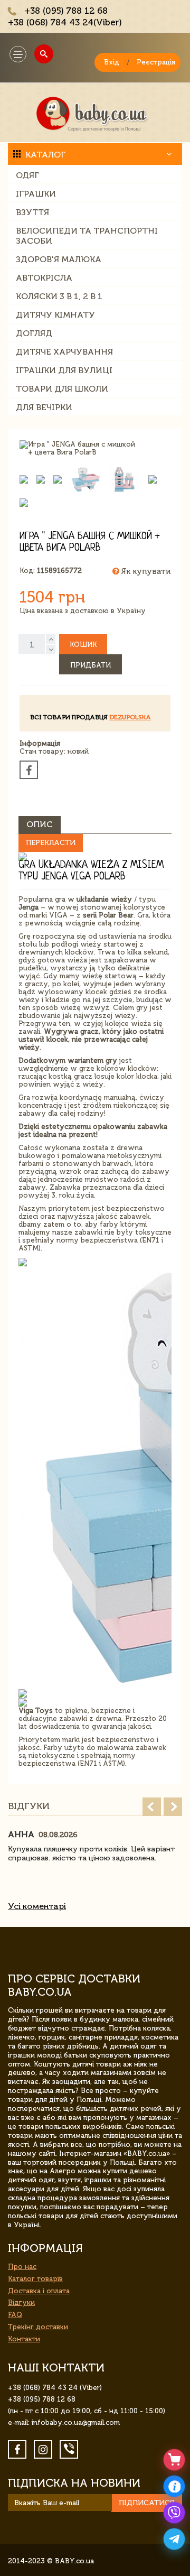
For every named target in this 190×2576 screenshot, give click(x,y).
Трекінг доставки (38, 2327)
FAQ (15, 2315)
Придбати (91, 665)
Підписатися (147, 2503)
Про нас (22, 2267)
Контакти (24, 2339)
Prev (152, 1807)
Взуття (32, 212)
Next (173, 1807)
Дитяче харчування (64, 352)
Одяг (27, 175)
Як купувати (145, 571)
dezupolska (130, 717)
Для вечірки (44, 407)
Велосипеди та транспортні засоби (87, 236)
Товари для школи (62, 389)
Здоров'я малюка (59, 259)
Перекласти (51, 843)
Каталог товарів (35, 2279)
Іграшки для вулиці (64, 370)
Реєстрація (156, 62)
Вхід (112, 62)
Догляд (34, 333)
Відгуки (21, 2302)
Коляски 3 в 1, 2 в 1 (59, 296)
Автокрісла (44, 278)
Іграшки (36, 194)
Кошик (83, 645)
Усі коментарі (37, 1906)
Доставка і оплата (39, 2291)
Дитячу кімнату (55, 315)
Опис (40, 824)
